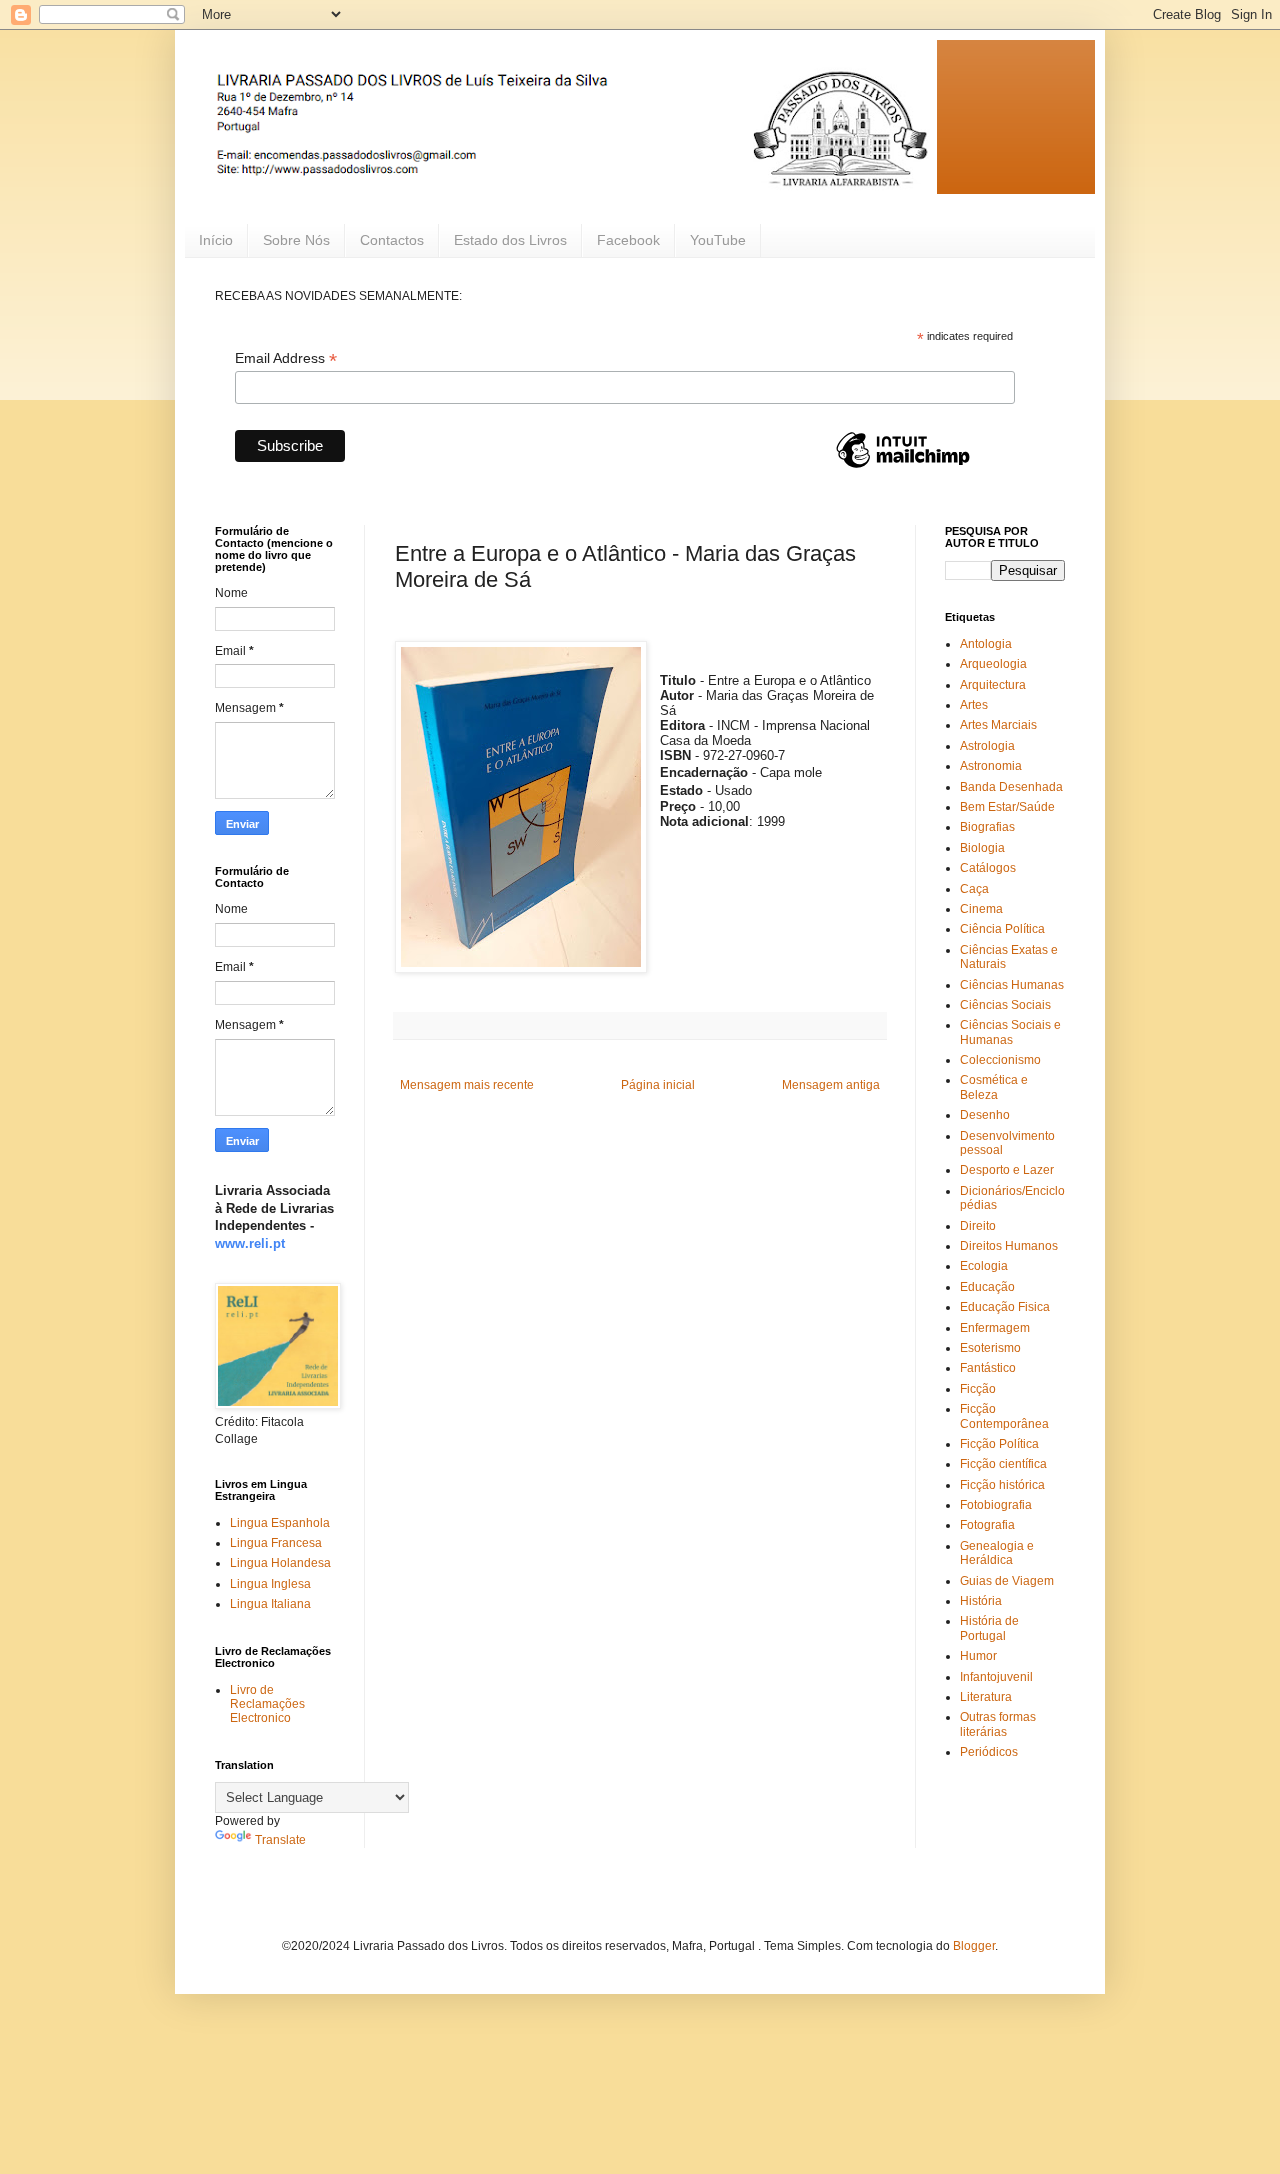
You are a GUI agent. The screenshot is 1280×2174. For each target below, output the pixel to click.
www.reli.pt (250, 1243)
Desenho (985, 1115)
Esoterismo (990, 1348)
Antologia (986, 644)
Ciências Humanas (1012, 985)
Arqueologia (993, 664)
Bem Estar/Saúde (1007, 807)
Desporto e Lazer (1007, 1170)
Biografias (987, 827)
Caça (974, 889)
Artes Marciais (998, 725)
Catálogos (988, 868)
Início (216, 240)
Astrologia (987, 746)
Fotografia (987, 1525)
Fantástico (988, 1368)
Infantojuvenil (996, 1677)
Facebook (628, 240)
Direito (978, 1226)
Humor (978, 1656)
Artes (974, 705)
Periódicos (989, 1752)
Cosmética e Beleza (994, 1087)
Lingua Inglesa (270, 1584)
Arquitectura (993, 685)
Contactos (392, 240)
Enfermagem (995, 1328)
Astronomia (991, 766)
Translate (280, 1840)
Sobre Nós (296, 240)
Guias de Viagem (1007, 1581)
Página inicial (658, 1085)
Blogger (974, 1946)
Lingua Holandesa (280, 1563)
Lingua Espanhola (280, 1523)
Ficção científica (1003, 1464)
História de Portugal (989, 1628)
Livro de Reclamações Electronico (267, 1704)
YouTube (718, 240)
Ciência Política (1002, 929)
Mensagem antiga (831, 1085)
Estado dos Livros (510, 240)
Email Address (286, 358)
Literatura (986, 1697)
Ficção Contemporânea (1004, 1416)
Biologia (982, 848)
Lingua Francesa (276, 1543)
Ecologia (984, 1266)
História (981, 1601)
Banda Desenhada (1011, 787)
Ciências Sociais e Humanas (1010, 1032)
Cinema (981, 909)
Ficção (978, 1389)
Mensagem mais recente (467, 1085)
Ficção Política (999, 1444)
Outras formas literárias (998, 1724)
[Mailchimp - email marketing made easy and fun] (903, 467)
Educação (987, 1287)
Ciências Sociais (1005, 1005)
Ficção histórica (1002, 1485)
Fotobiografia (996, 1505)
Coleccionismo (1000, 1060)
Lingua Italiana (270, 1604)
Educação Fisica (1005, 1307)
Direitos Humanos (1009, 1246)
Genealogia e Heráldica (997, 1553)
